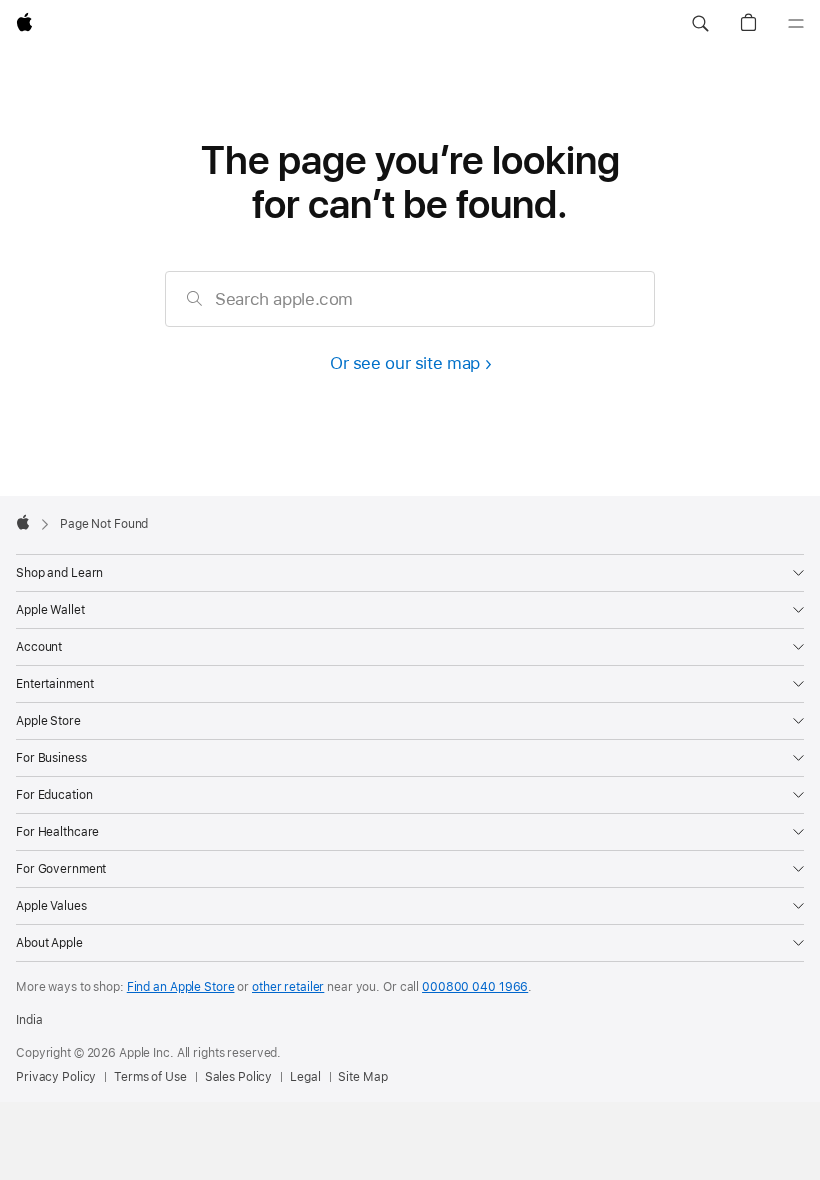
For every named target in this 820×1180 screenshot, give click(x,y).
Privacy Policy (56, 1077)
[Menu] (796, 24)
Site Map (362, 1077)
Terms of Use (150, 1077)
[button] (700, 24)
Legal (305, 1077)
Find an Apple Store (181, 987)
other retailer (288, 987)
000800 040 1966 (475, 987)
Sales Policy (239, 1077)
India (29, 1020)
